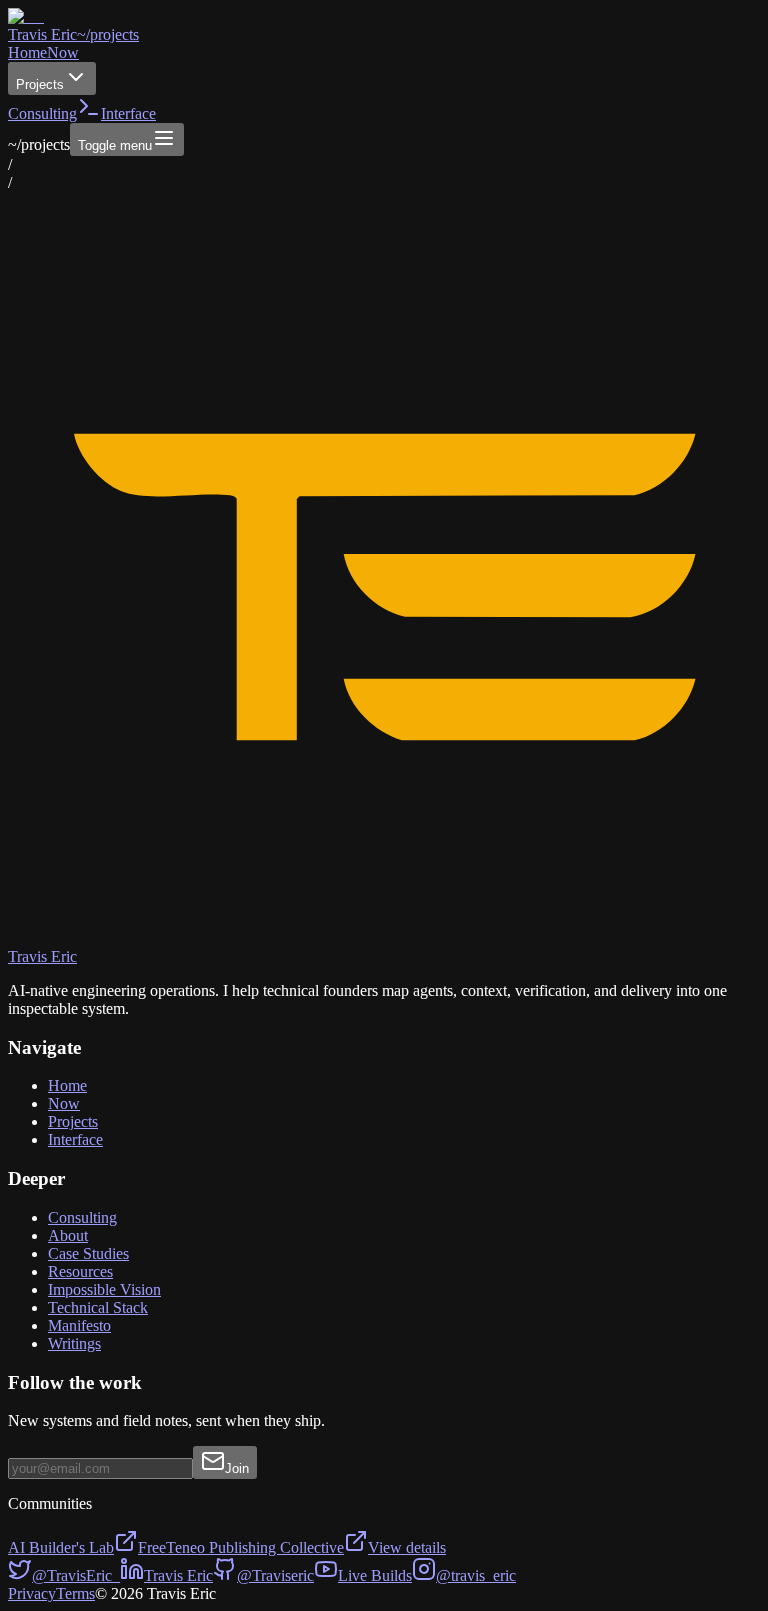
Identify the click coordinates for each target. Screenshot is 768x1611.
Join (237, 1468)
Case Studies (88, 1253)
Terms (75, 1593)
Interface (75, 1139)
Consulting (42, 113)
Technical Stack (98, 1307)
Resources (80, 1271)
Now (63, 52)
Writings (74, 1343)
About (68, 1235)
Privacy (32, 1593)
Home (27, 52)
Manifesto (79, 1325)
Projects (40, 84)
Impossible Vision (104, 1289)
